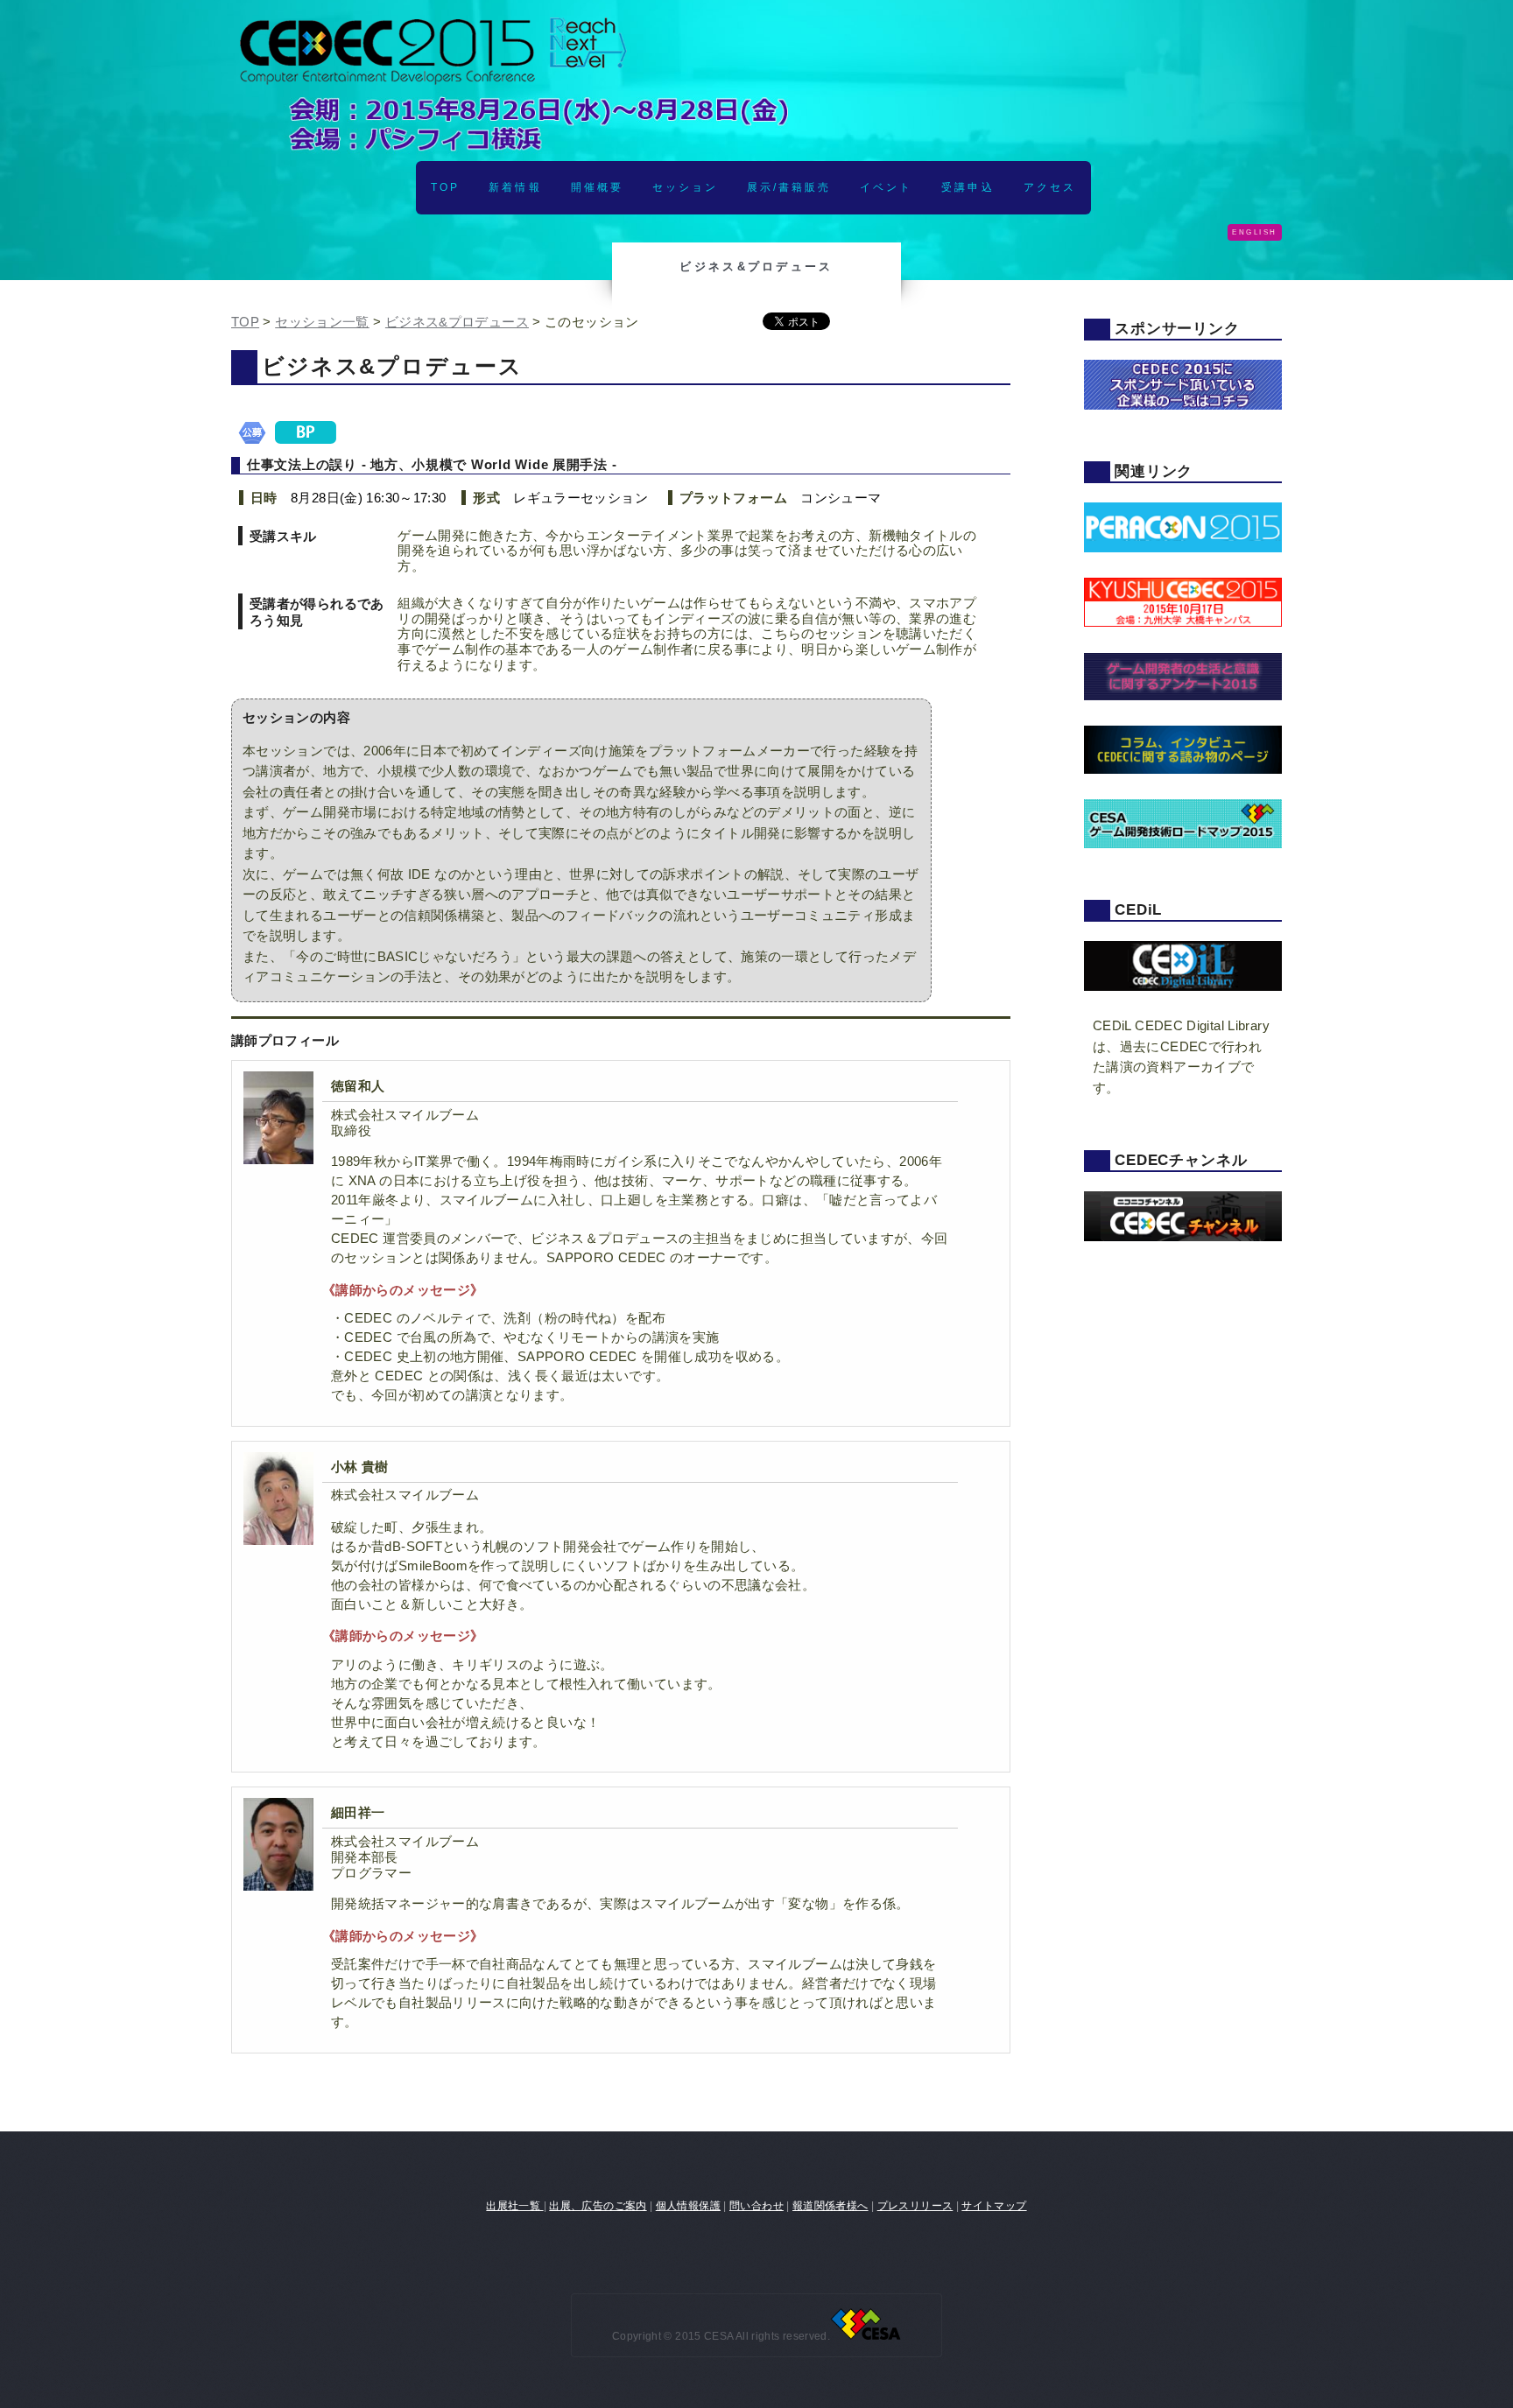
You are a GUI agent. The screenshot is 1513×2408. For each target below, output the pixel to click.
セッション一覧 (322, 322)
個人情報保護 (688, 2205)
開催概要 (597, 187)
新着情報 (515, 187)
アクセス (1050, 187)
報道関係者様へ (830, 2205)
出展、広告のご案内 (598, 2205)
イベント (886, 187)
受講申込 (968, 187)
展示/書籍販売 (789, 187)
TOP (445, 187)
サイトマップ (994, 2205)
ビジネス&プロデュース (457, 322)
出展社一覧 (514, 2205)
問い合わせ (756, 2205)
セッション (685, 187)
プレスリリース (915, 2205)
